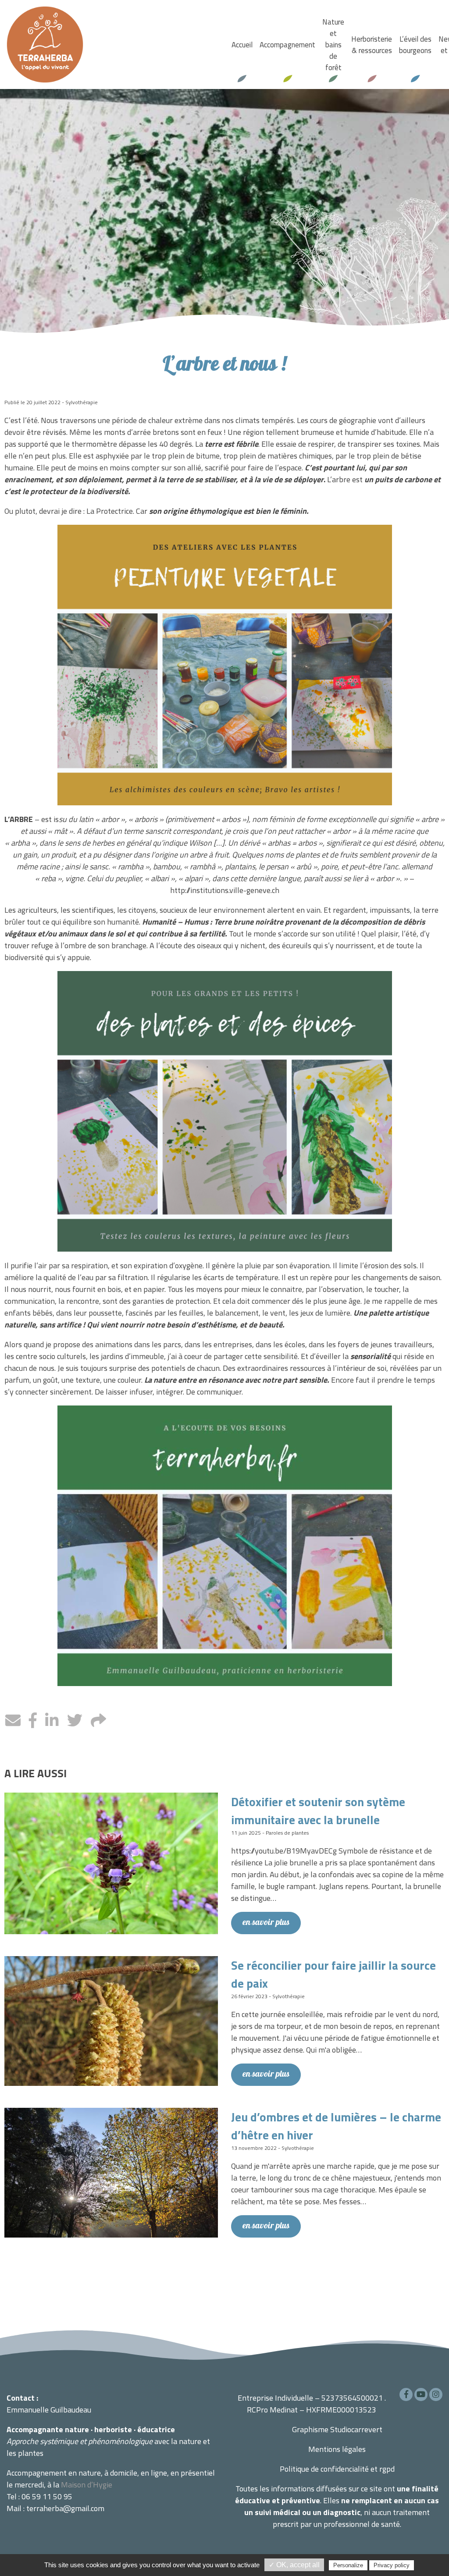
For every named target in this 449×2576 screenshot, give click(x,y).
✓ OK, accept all (294, 2565)
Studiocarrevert (356, 2429)
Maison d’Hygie (86, 2485)
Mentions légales (337, 2449)
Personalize (348, 2565)
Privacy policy (392, 2565)
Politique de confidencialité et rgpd (337, 2469)
